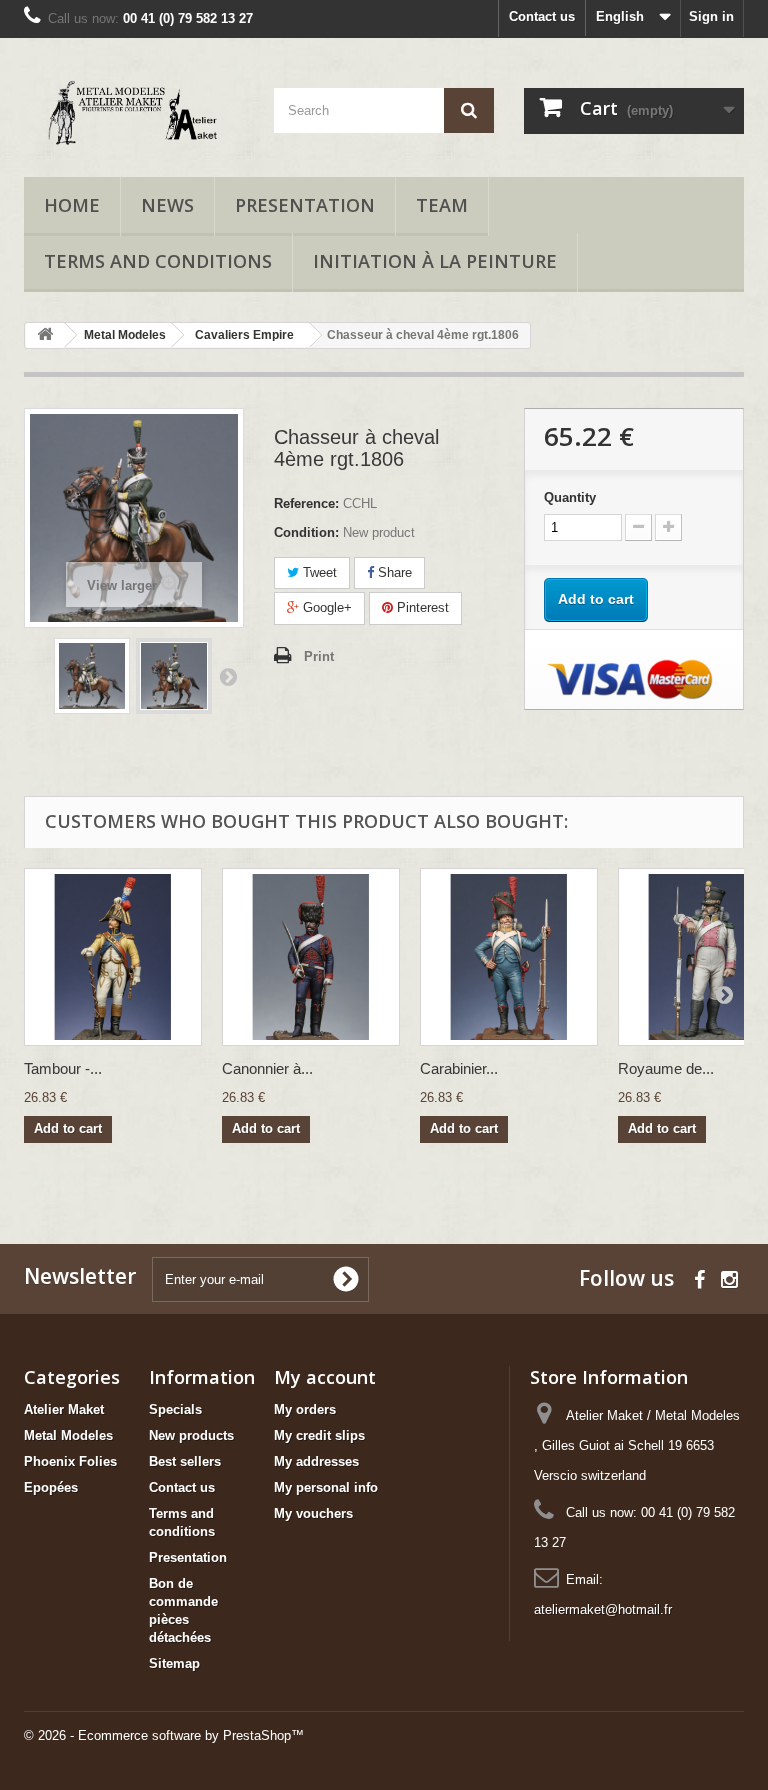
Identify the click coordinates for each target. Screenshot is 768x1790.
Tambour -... (63, 1068)
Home (72, 205)
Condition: (306, 532)
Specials (175, 1409)
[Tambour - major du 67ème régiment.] (113, 957)
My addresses (316, 1461)
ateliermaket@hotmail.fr (603, 1609)
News (167, 205)
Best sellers (185, 1461)
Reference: (306, 503)
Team (442, 205)
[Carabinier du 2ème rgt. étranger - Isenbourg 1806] (509, 957)
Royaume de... (666, 1068)
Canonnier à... (267, 1068)
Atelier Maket (64, 1409)
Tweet (318, 572)
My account (325, 1377)
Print (319, 656)
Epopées (51, 1487)
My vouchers (313, 1513)
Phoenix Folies (70, 1461)
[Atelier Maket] (134, 115)
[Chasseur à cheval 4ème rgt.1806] (92, 676)
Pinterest (421, 607)
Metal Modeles (68, 1435)
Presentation (305, 205)
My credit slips (319, 1435)
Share (393, 572)
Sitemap (174, 1663)
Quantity (570, 497)
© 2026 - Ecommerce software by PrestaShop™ (164, 1735)
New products (191, 1435)
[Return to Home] (45, 335)
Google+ (325, 607)
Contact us (542, 16)
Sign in (711, 16)
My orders (305, 1409)
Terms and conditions (158, 261)
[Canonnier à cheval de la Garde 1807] (311, 957)
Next (228, 676)
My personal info (326, 1487)
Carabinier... (459, 1068)
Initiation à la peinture (435, 261)
